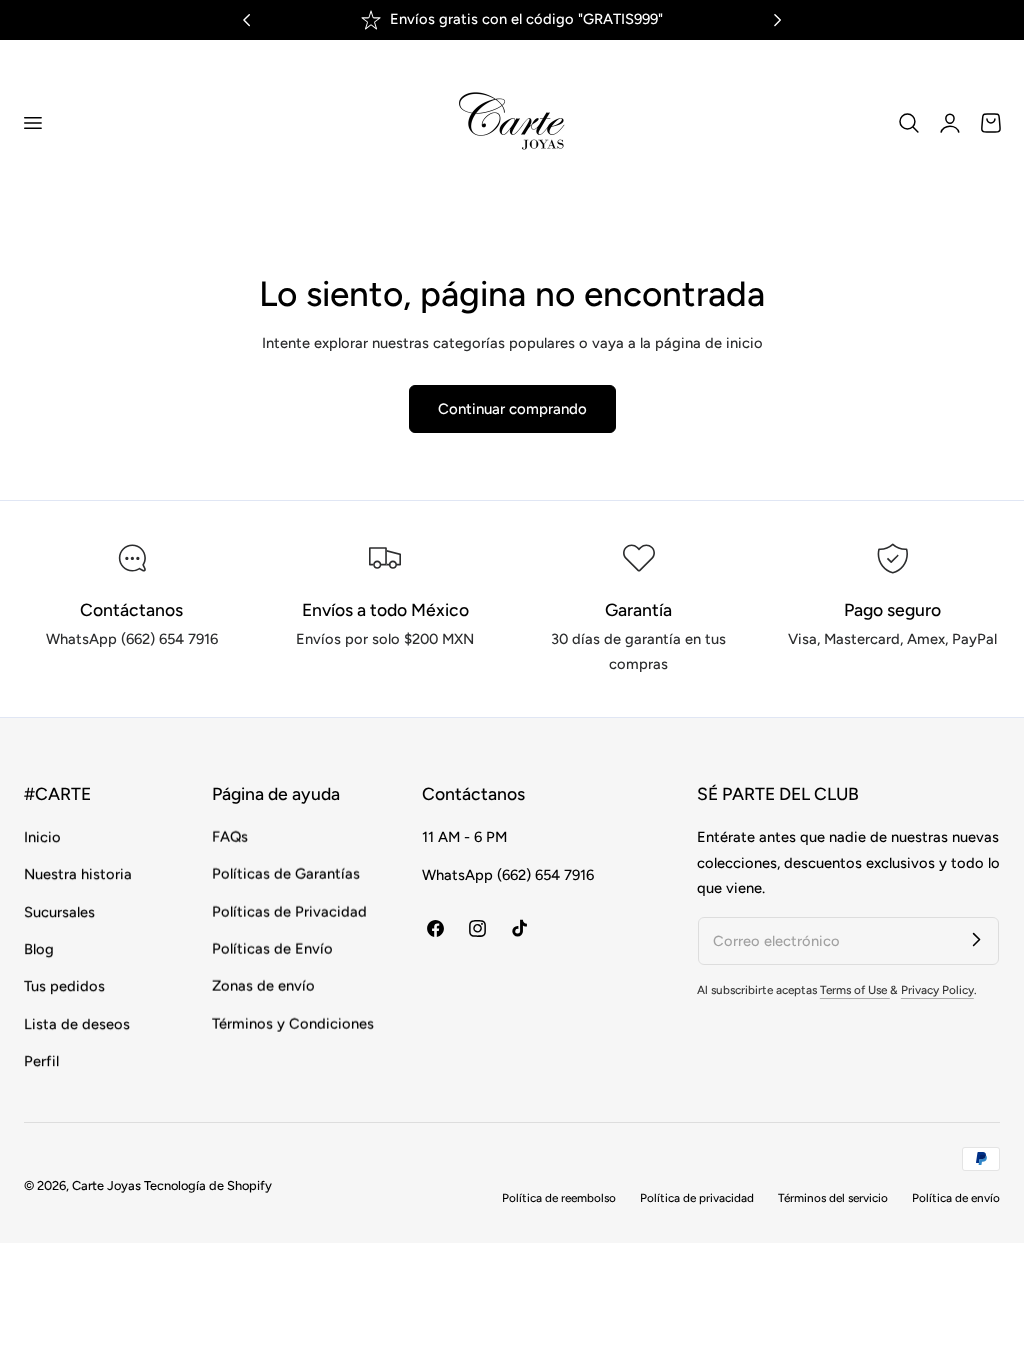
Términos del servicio (833, 1198)
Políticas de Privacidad (289, 912)
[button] (32, 122)
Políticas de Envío (272, 949)
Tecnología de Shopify (208, 1185)
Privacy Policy (937, 990)
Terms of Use (855, 990)
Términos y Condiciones (293, 1024)
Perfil (41, 1061)
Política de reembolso (559, 1198)
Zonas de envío (263, 987)
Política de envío (956, 1198)
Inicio (42, 837)
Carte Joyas (106, 1185)
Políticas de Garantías (286, 875)
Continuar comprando (512, 409)
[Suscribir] (976, 940)
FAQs (230, 837)
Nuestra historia (78, 875)
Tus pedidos (64, 987)
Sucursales (59, 912)
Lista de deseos (77, 1024)
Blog (39, 949)
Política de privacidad (697, 1198)
